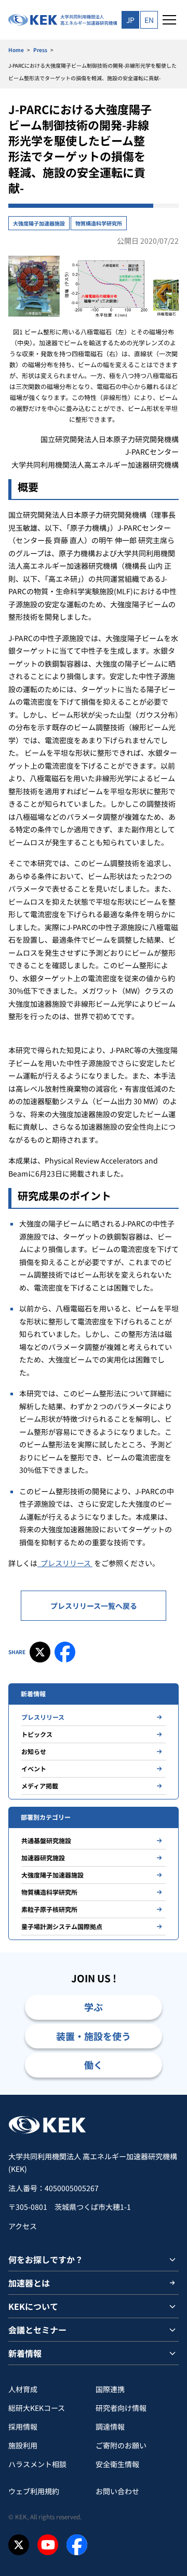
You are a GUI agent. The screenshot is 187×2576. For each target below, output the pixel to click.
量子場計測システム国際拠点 (62, 1926)
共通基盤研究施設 (46, 1840)
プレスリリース (65, 1563)
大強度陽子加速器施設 (39, 223)
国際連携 (110, 2389)
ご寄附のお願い (121, 2445)
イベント (34, 1768)
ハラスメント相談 (37, 2464)
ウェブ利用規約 (34, 2491)
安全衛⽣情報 (117, 2464)
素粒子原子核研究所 (49, 1909)
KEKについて (33, 2306)
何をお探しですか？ (46, 2259)
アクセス (23, 2226)
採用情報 (23, 2427)
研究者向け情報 (121, 2408)
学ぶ (94, 2007)
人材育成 (23, 2389)
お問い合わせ (117, 2491)
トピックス (37, 1734)
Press (40, 50)
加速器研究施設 (43, 1858)
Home (16, 50)
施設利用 (23, 2445)
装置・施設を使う (94, 2036)
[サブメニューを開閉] (172, 2259)
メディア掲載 (40, 1786)
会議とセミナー (37, 2330)
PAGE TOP (167, 2094)
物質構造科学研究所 (99, 223)
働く (94, 2065)
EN (149, 20)
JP (130, 20)
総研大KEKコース (37, 2408)
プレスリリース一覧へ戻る (94, 1606)
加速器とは (29, 2283)
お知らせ (34, 1751)
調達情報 (110, 2427)
